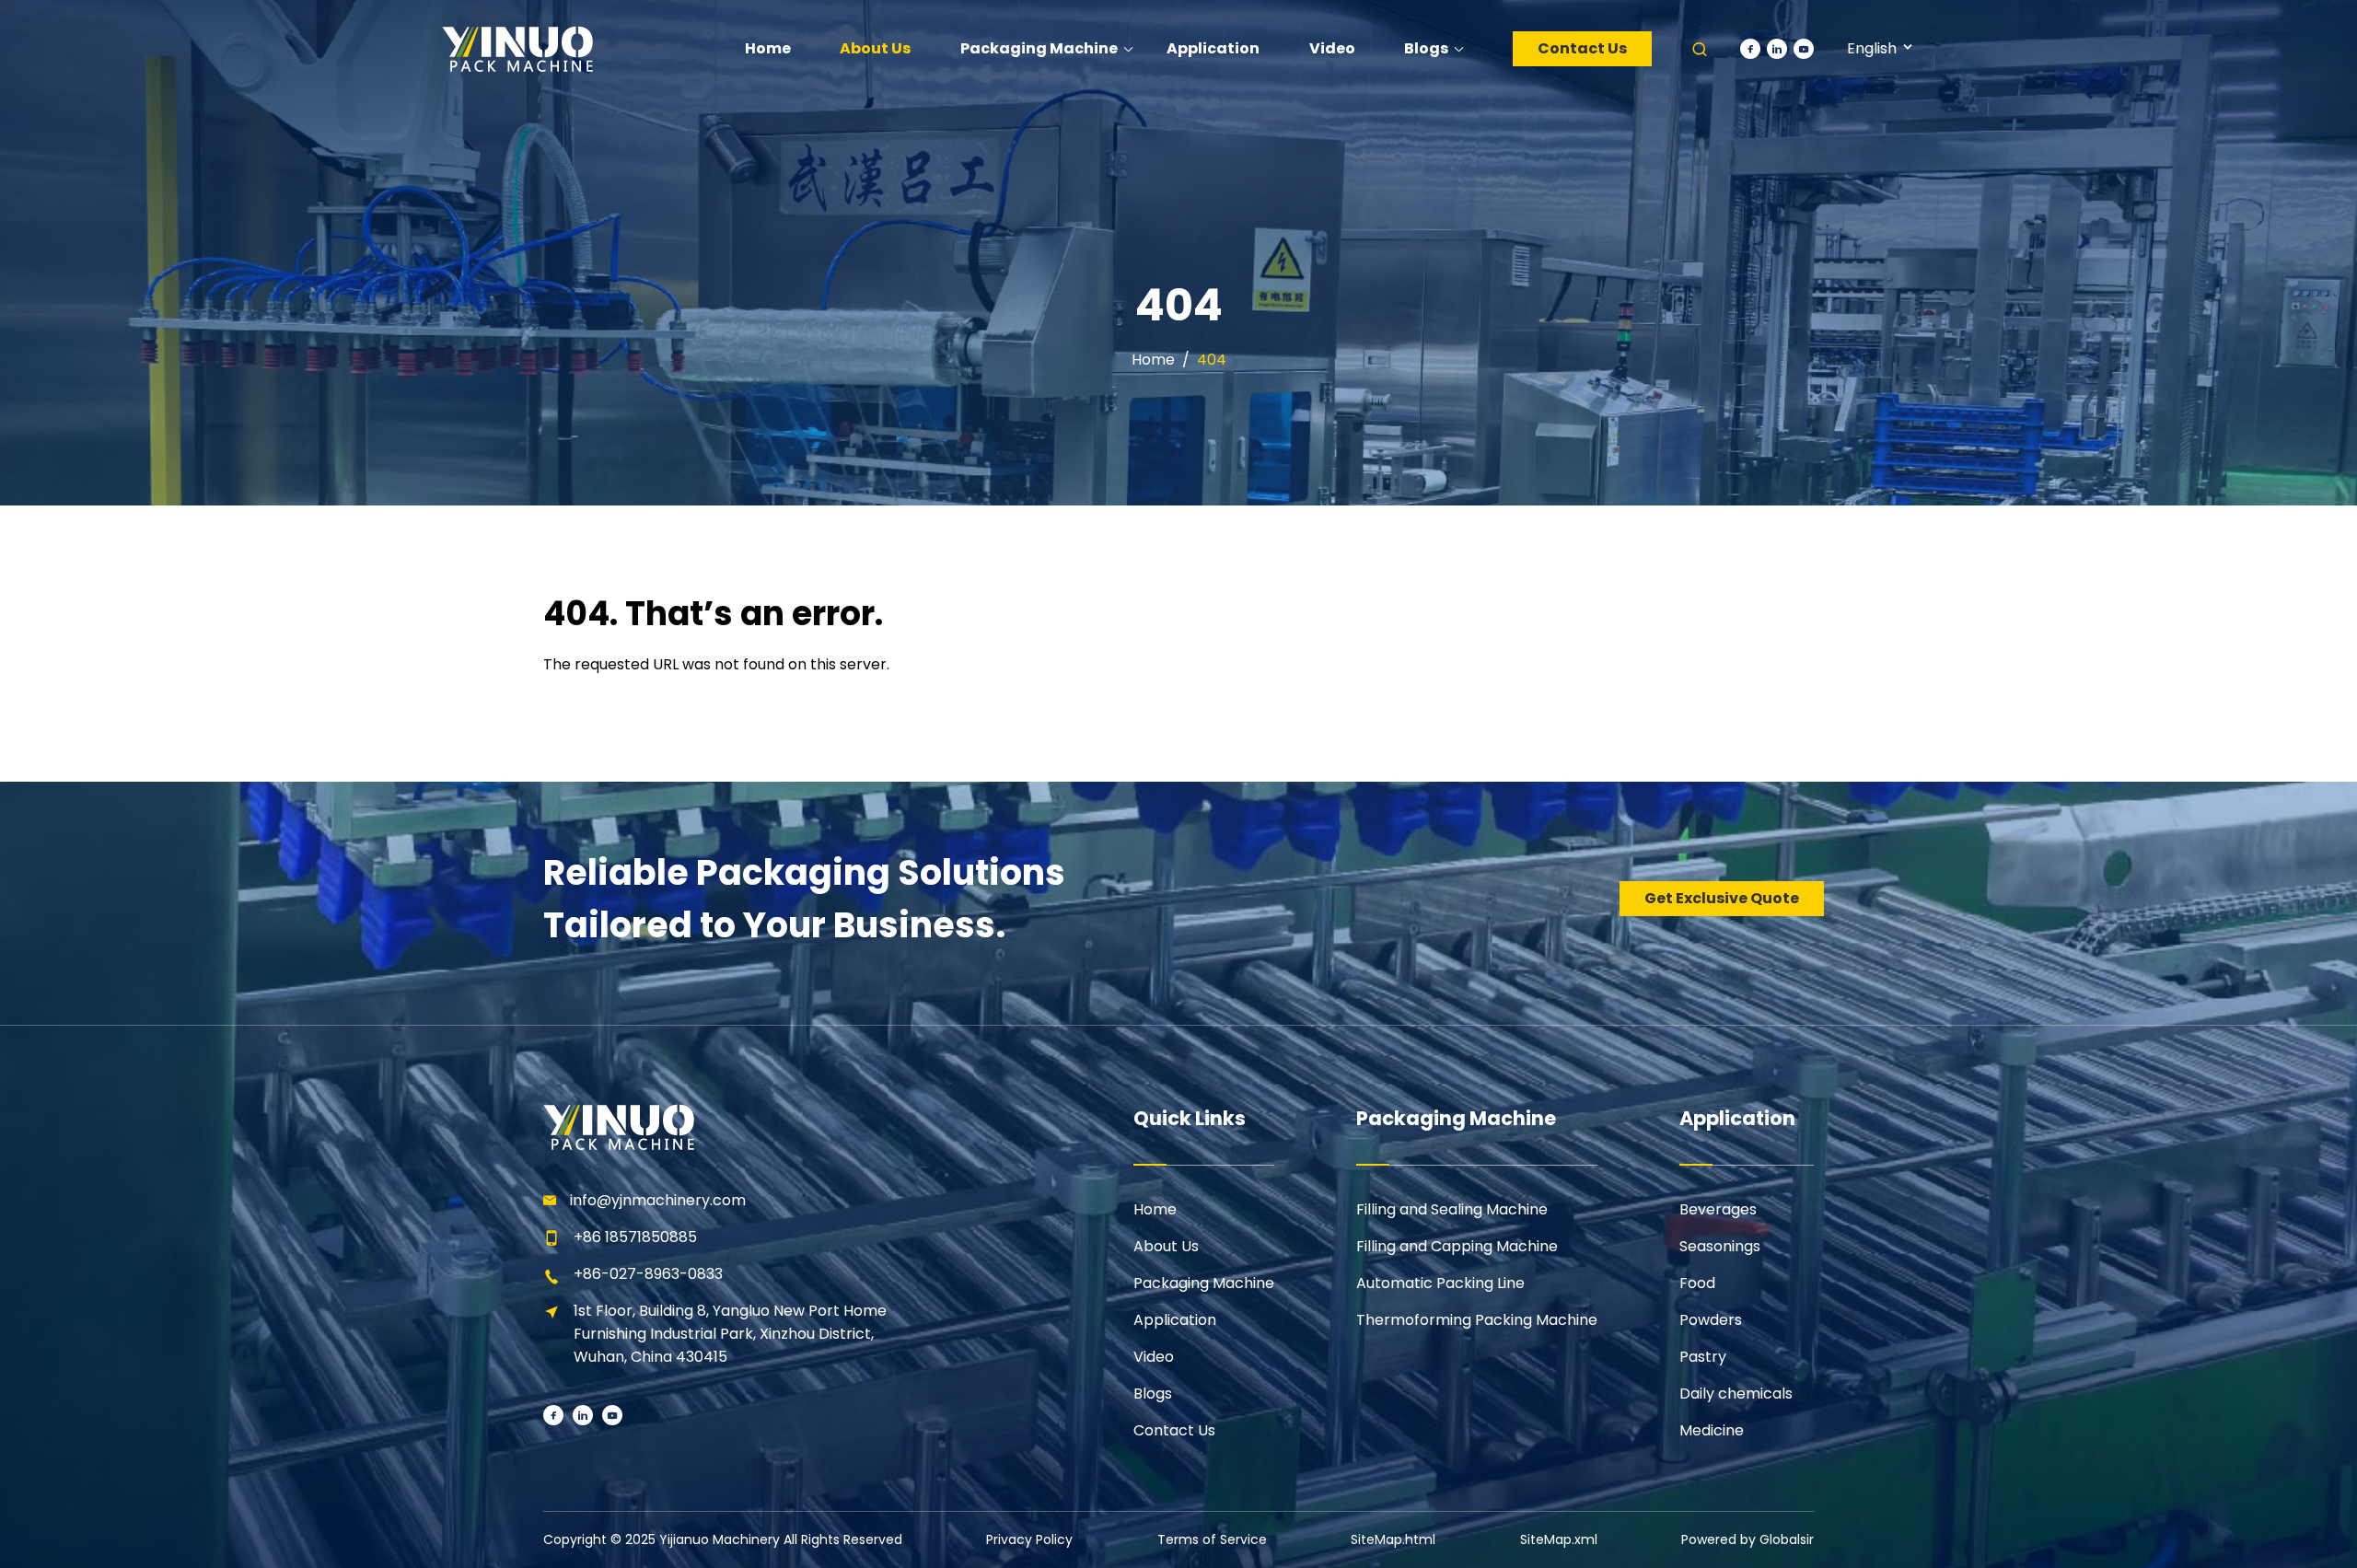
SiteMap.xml (1559, 1539)
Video (1154, 1357)
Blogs (1153, 1394)
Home (1153, 360)
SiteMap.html (1393, 1539)
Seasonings (1720, 1246)
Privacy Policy (1029, 1539)
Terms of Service (1212, 1539)
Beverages (1718, 1209)
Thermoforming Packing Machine (1477, 1320)
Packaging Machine (1204, 1283)
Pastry (1703, 1357)
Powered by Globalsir (1747, 1539)
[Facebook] (1750, 49)
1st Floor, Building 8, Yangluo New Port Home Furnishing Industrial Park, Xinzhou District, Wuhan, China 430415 (730, 1334)
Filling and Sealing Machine (1452, 1209)
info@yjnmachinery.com (658, 1200)
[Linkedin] (1777, 49)
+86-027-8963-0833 (648, 1274)
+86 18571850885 (635, 1237)
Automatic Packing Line (1440, 1283)
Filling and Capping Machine (1457, 1246)
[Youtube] (1804, 49)
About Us (1166, 1246)
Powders (1711, 1320)
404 (1212, 360)
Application (1175, 1320)
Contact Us (1582, 48)
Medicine (1712, 1430)
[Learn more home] (517, 48)
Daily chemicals (1736, 1394)
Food (1697, 1283)
